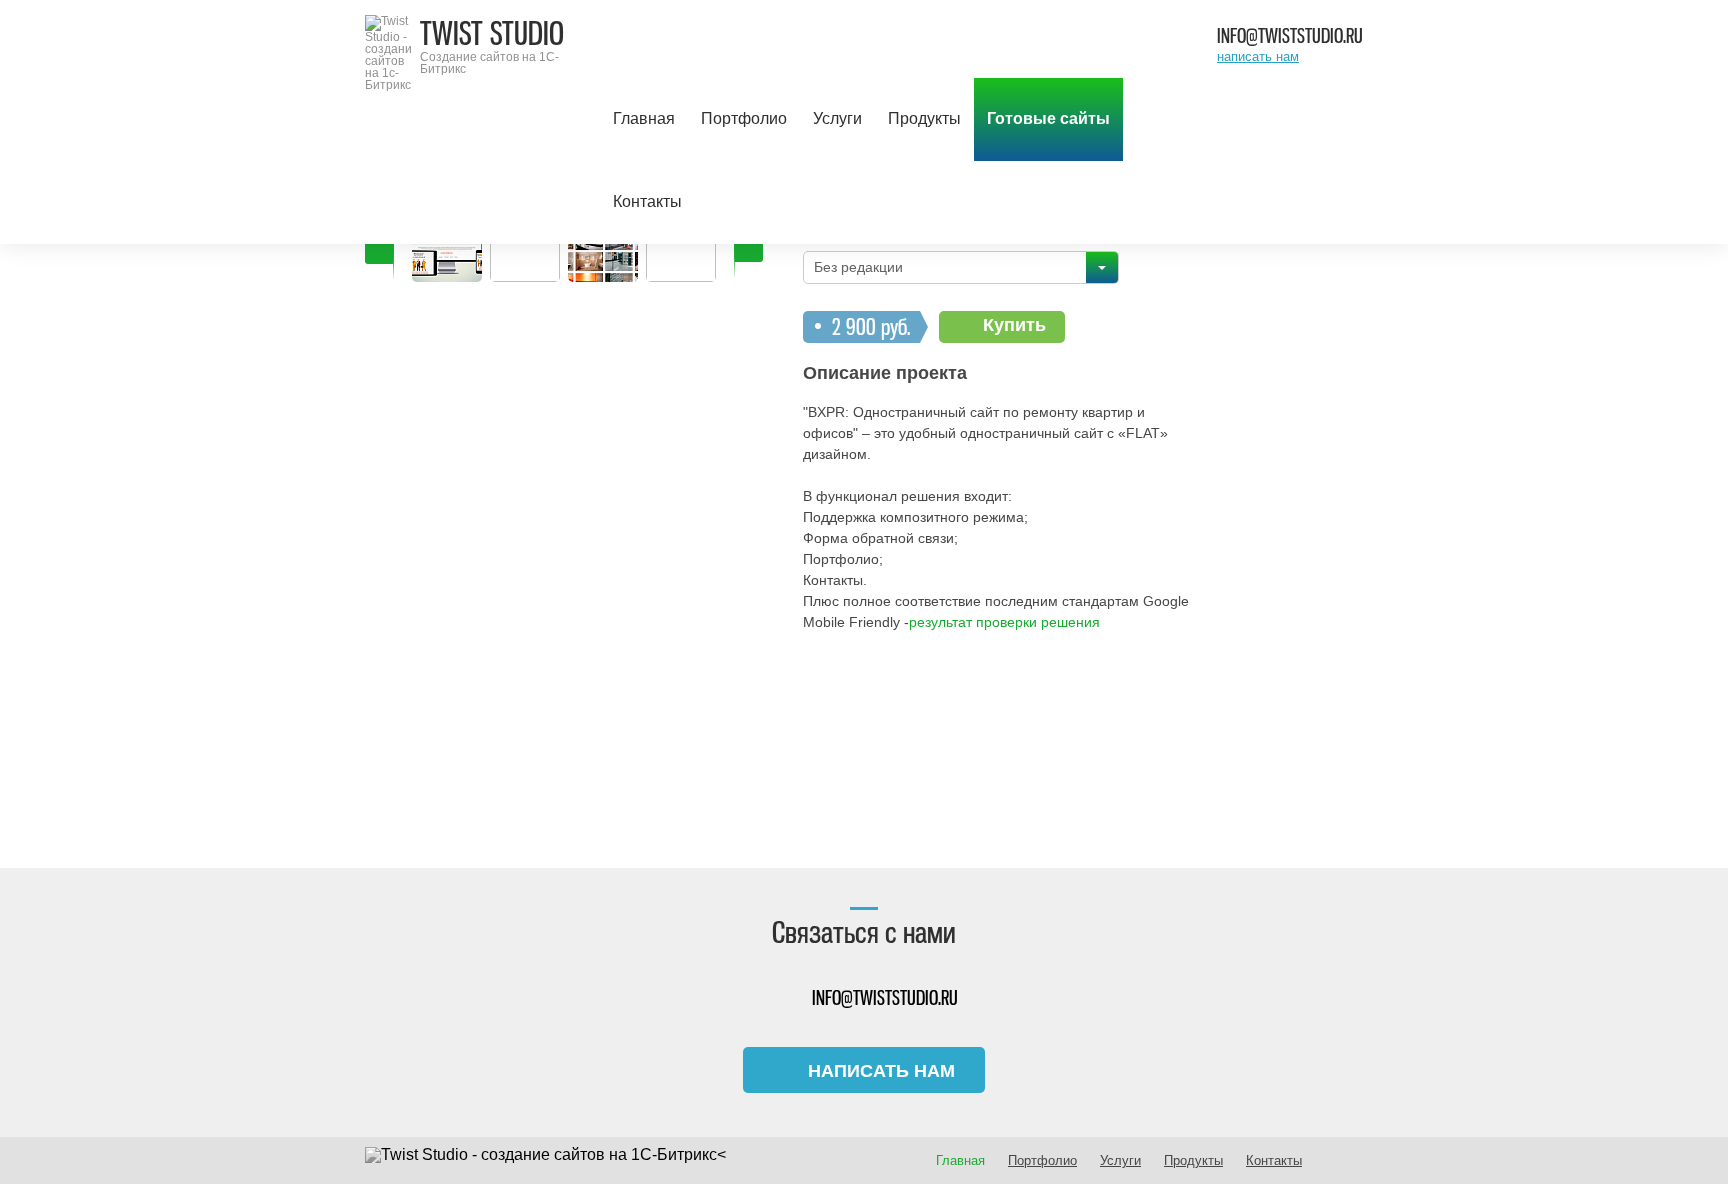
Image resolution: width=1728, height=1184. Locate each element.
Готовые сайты (1048, 118)
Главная (644, 118)
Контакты (647, 201)
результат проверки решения (1004, 622)
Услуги (837, 118)
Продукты (924, 118)
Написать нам (881, 1071)
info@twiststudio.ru (1290, 35)
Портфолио (744, 118)
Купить (1014, 325)
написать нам (1258, 56)
